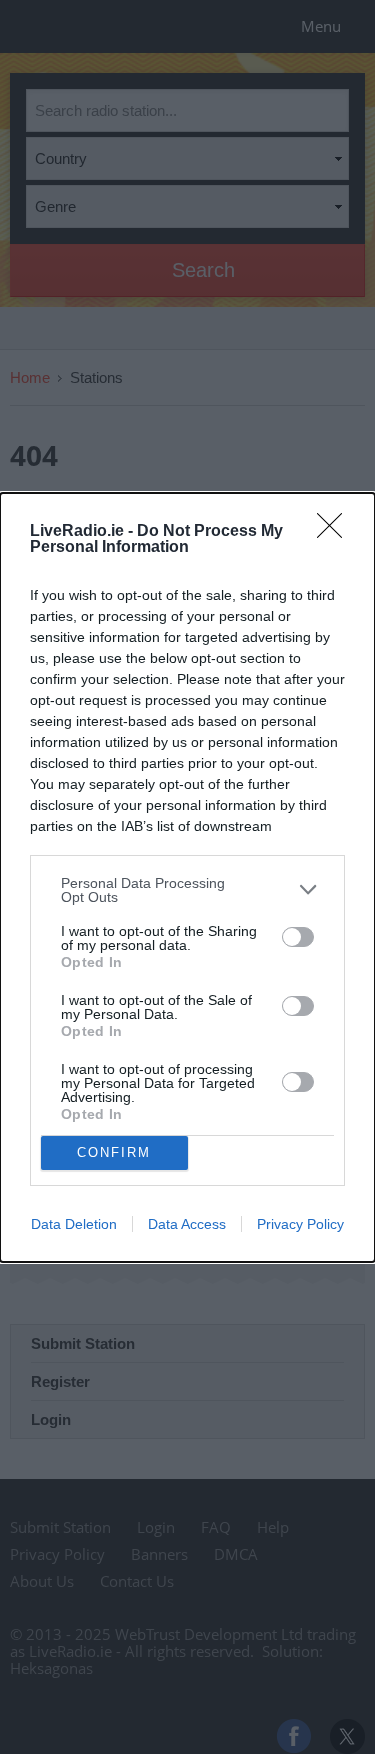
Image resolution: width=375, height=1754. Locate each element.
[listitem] (187, 890)
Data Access (187, 1224)
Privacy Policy (300, 1224)
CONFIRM (114, 1152)
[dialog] (187, 877)
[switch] (298, 937)
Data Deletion (74, 1224)
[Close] (336, 532)
